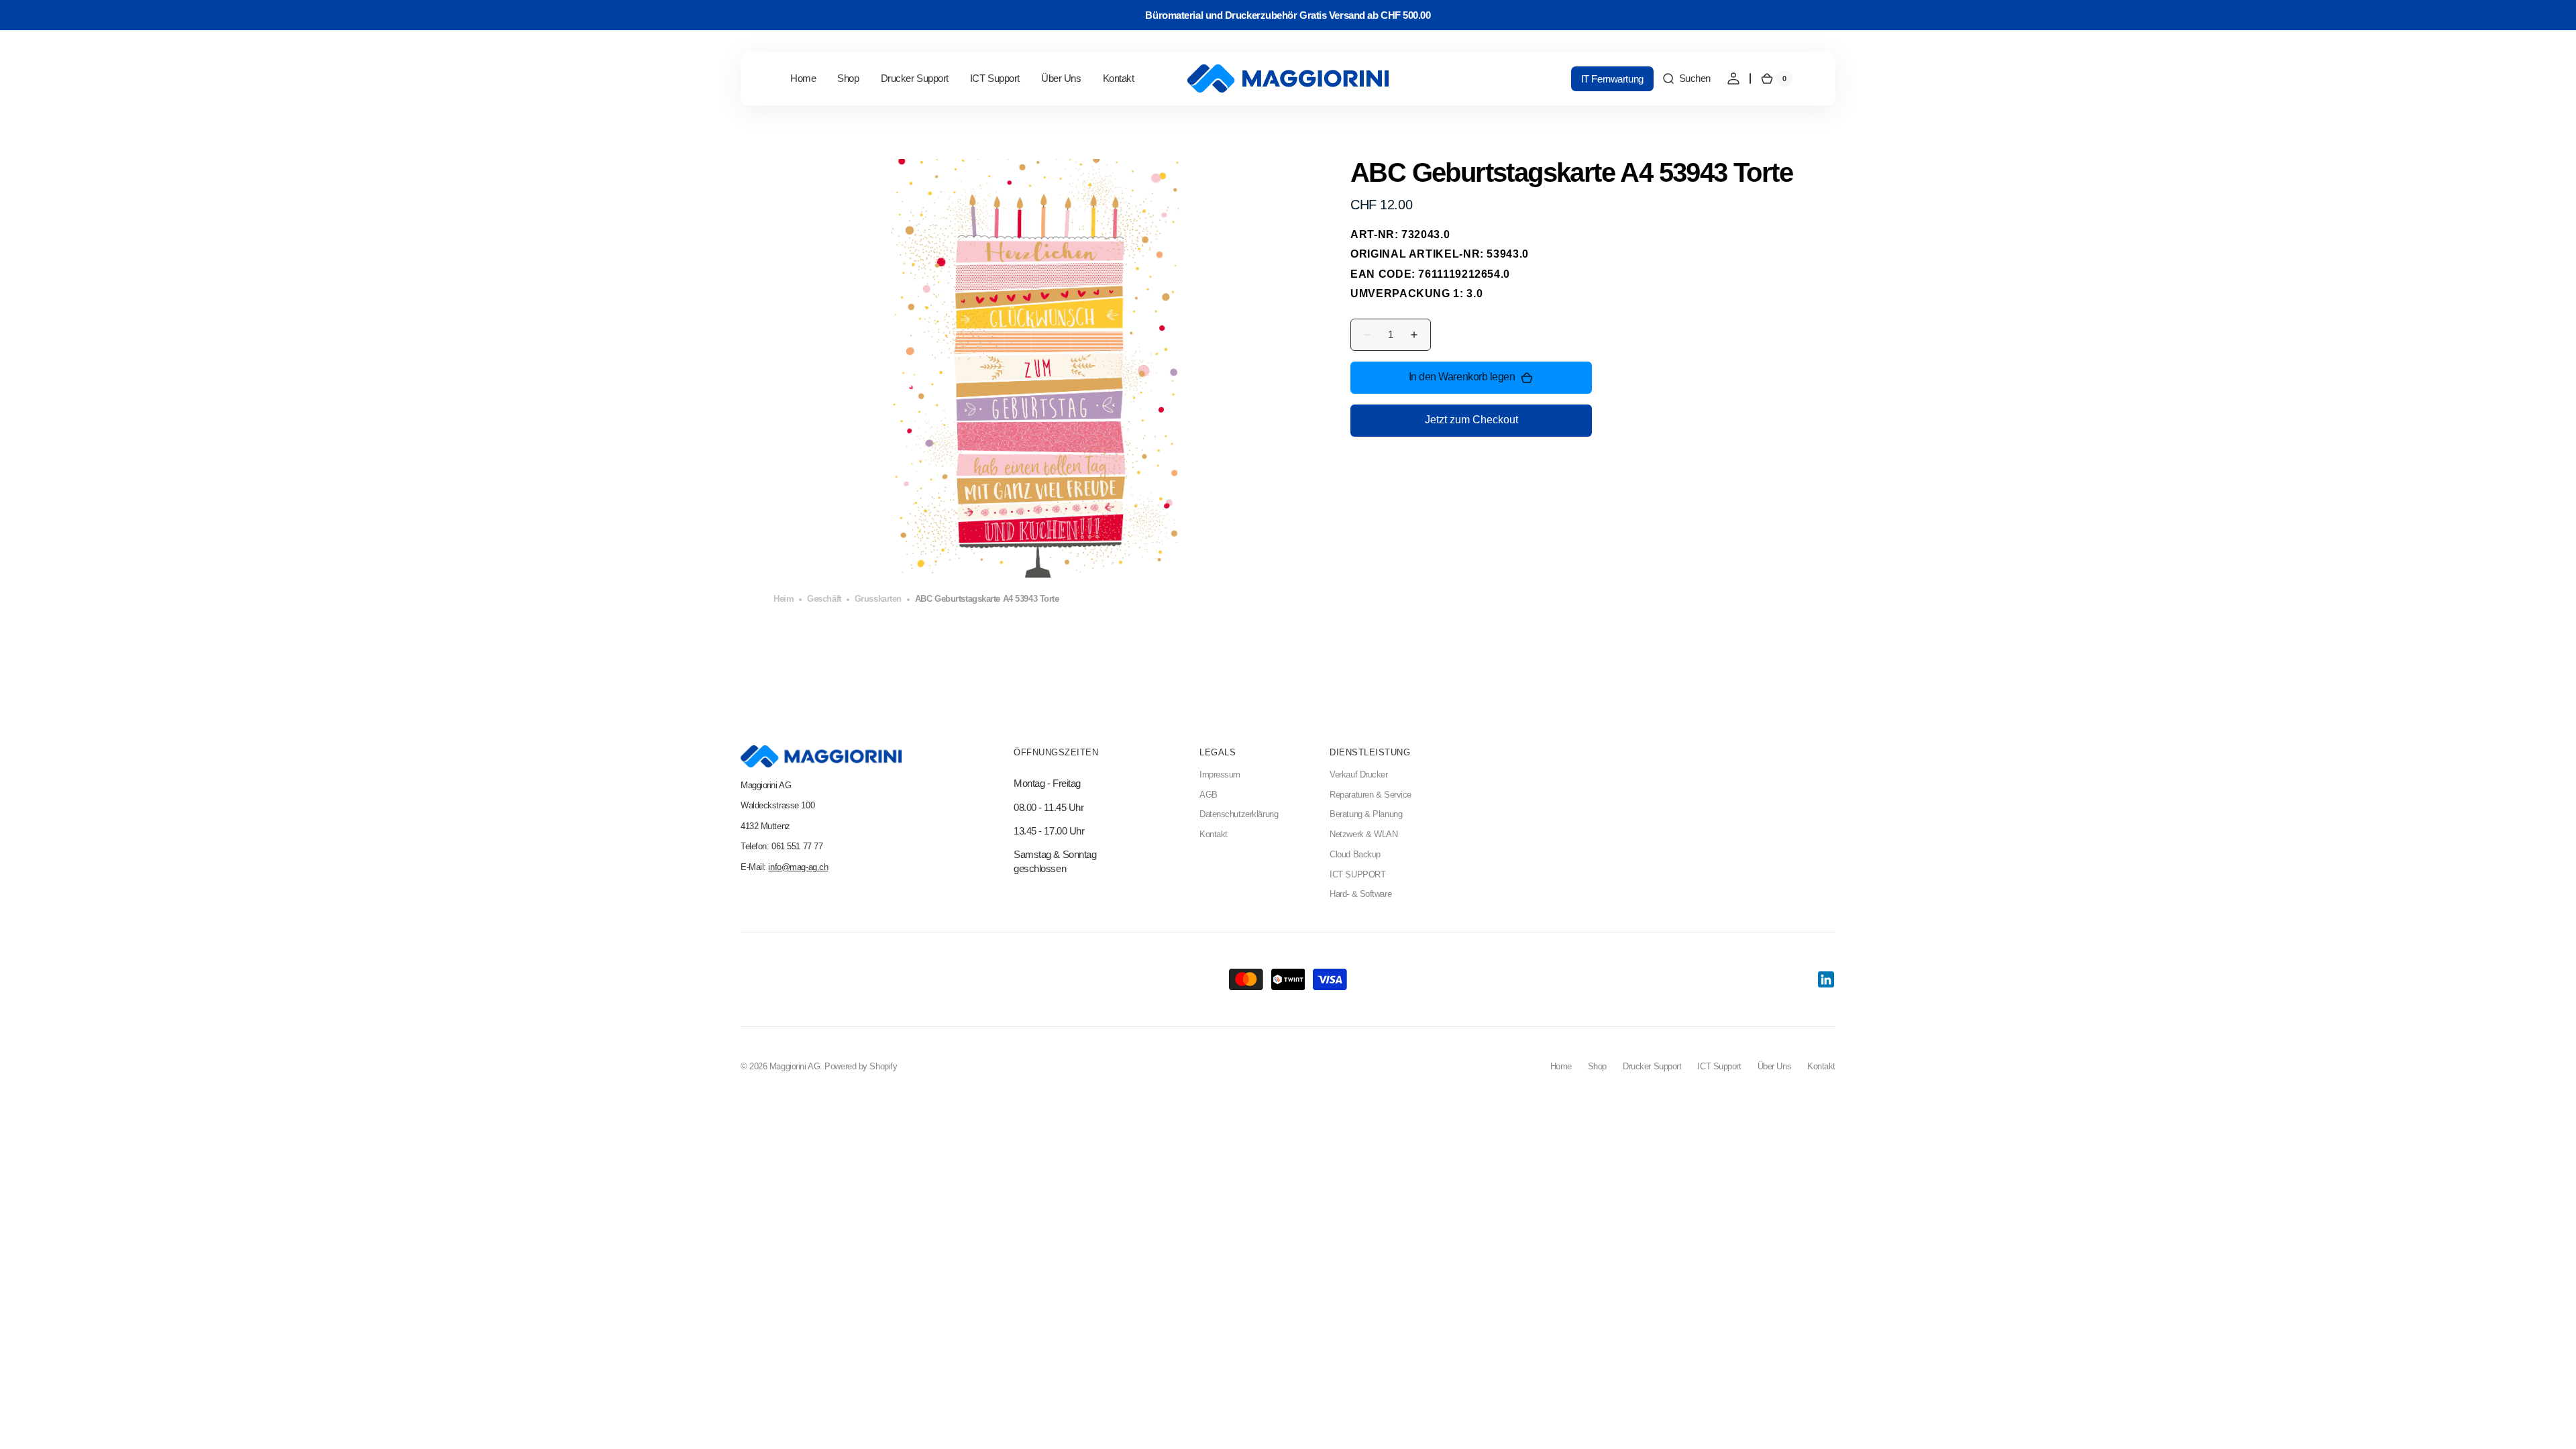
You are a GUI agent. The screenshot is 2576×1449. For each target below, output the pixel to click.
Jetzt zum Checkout (1471, 420)
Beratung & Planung (1366, 814)
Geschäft (824, 599)
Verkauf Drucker (1358, 775)
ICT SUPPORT (1357, 875)
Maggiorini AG (795, 1067)
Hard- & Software (1360, 894)
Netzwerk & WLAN (1363, 835)
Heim (784, 599)
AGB (1209, 795)
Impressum (1220, 775)
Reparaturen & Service (1371, 795)
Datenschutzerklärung (1239, 814)
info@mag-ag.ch (798, 867)
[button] (1686, 78)
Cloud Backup (1355, 855)
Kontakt (1214, 835)
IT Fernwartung (1612, 79)
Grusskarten (878, 599)
